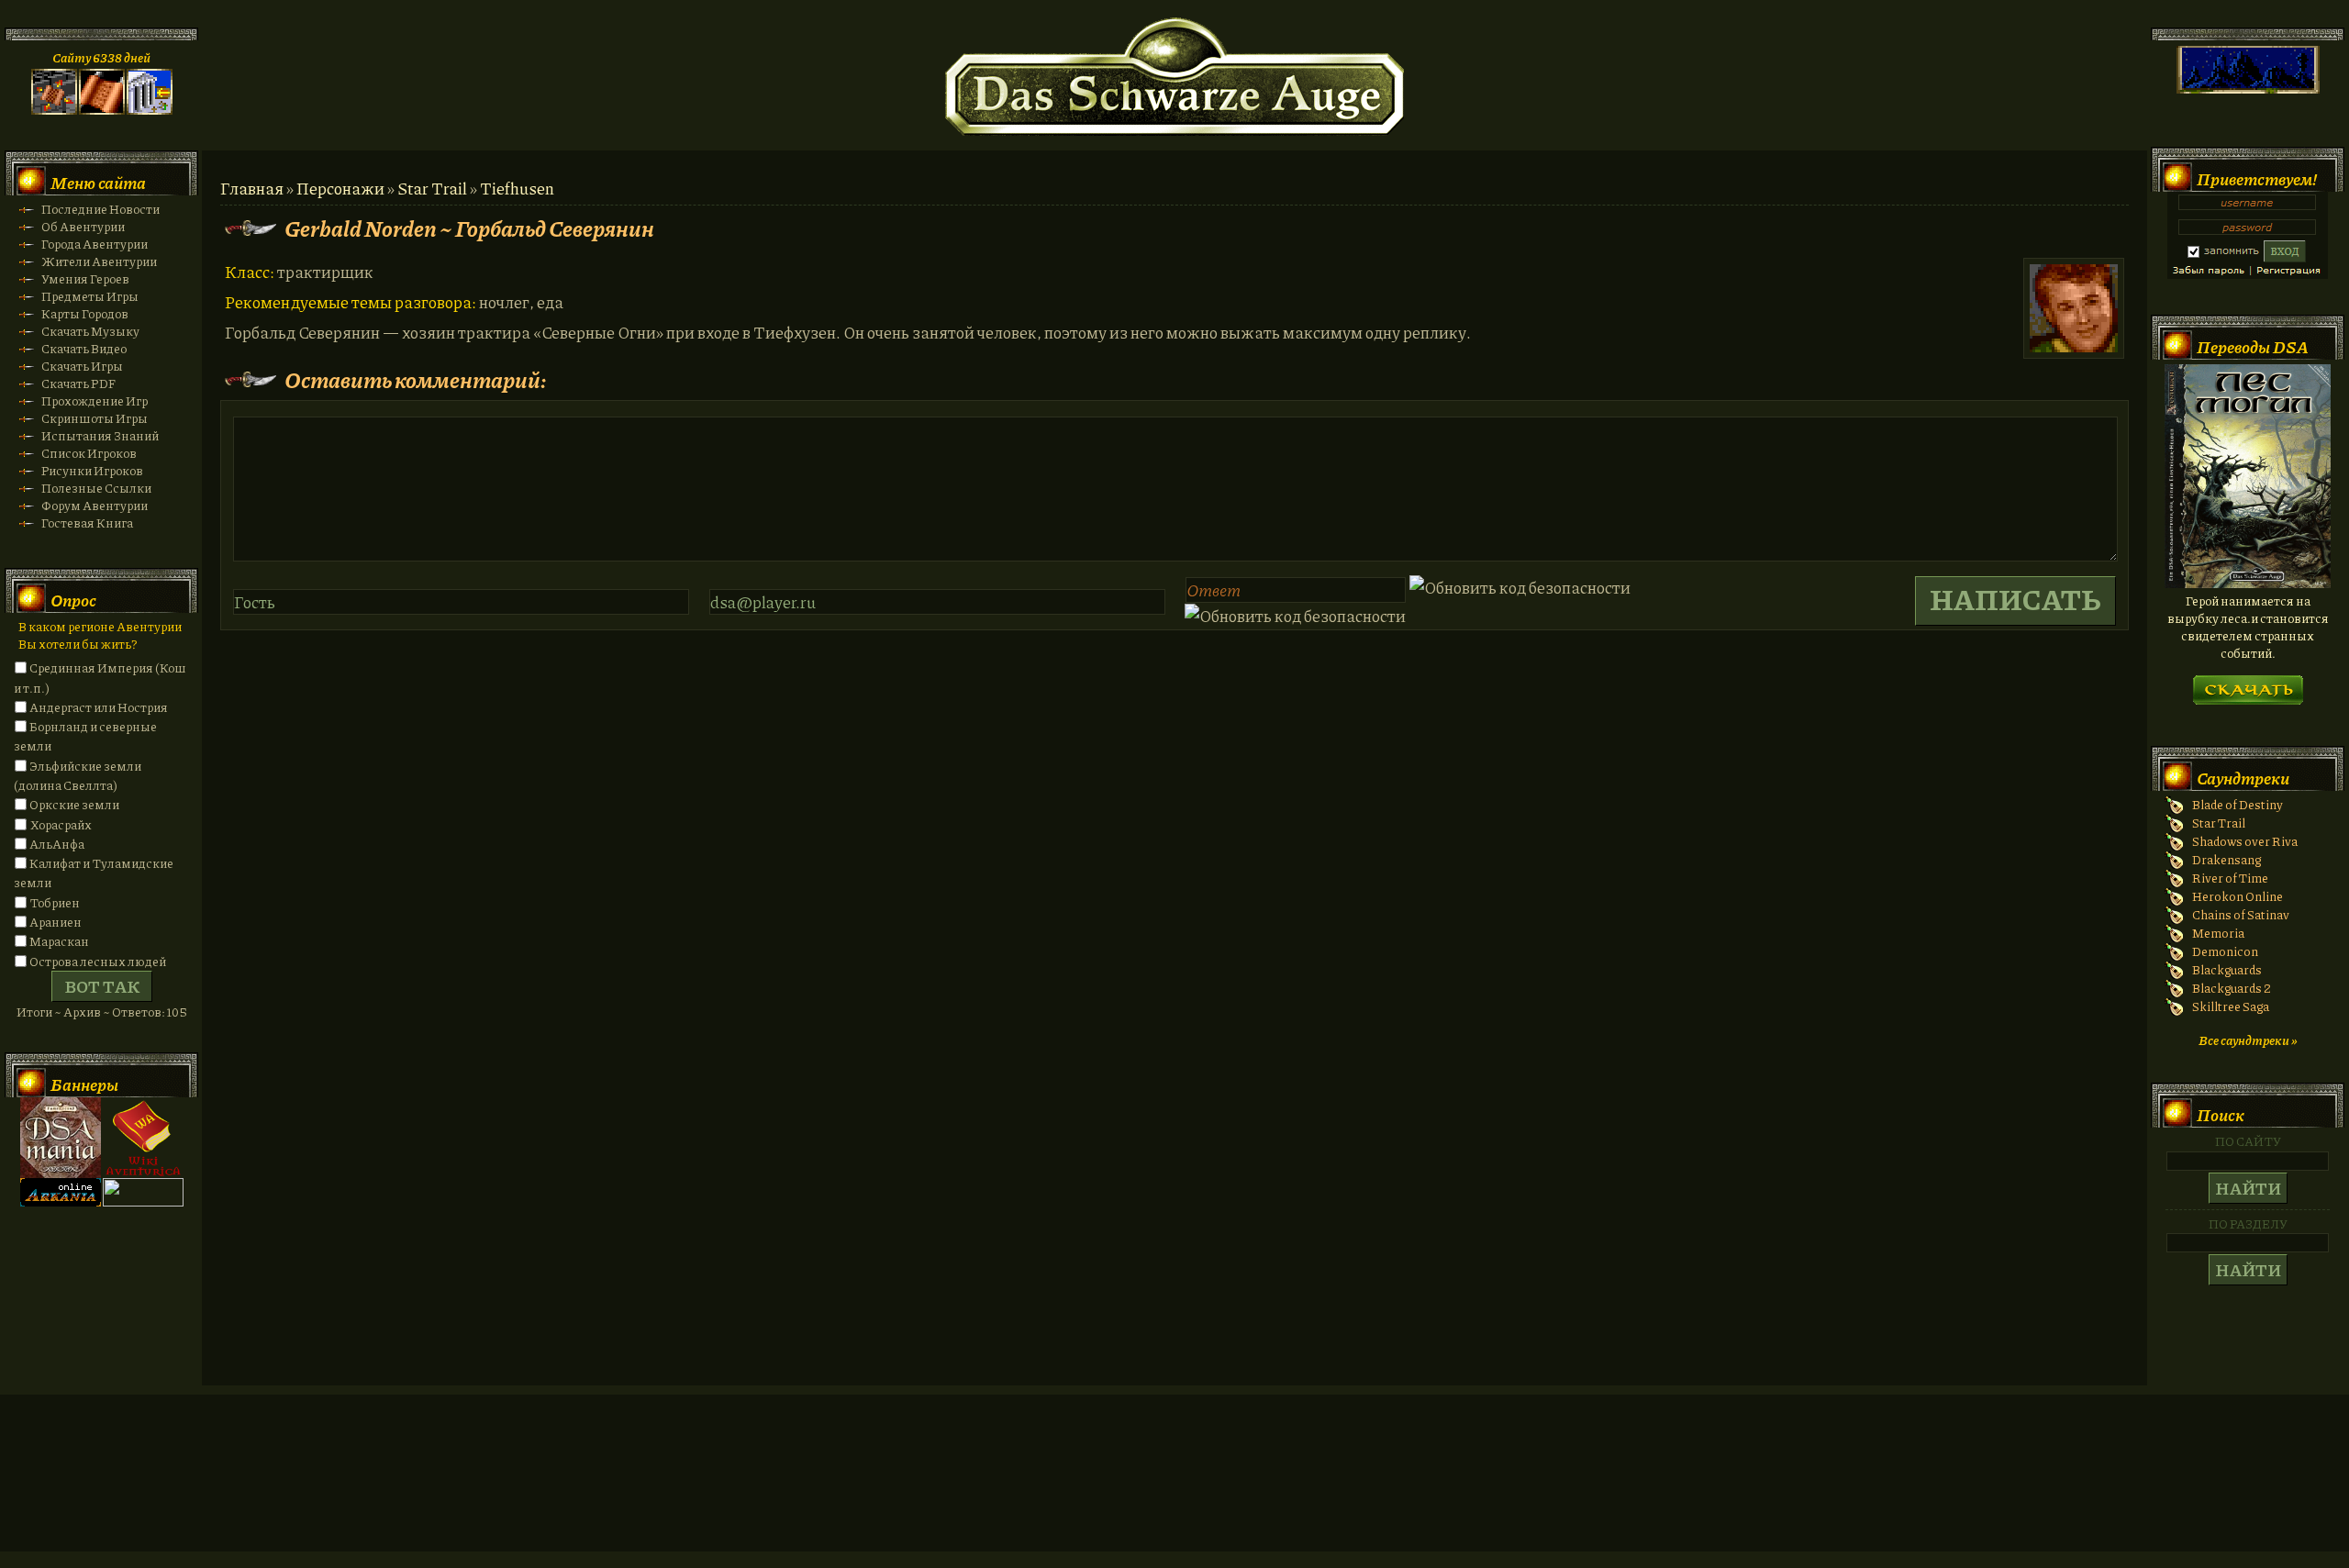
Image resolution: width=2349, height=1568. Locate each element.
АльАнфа (57, 844)
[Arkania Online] (61, 1201)
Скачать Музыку (90, 331)
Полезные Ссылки (96, 488)
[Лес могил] (2248, 583)
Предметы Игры (90, 296)
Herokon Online (2238, 896)
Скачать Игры (82, 366)
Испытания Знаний (100, 435)
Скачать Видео (84, 348)
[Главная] (54, 110)
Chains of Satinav (2241, 914)
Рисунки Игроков (92, 470)
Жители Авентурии (99, 261)
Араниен (56, 922)
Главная (252, 188)
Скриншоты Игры (95, 418)
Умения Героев (85, 278)
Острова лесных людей (98, 961)
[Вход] (150, 110)
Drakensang (2227, 859)
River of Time (2230, 878)
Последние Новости (100, 209)
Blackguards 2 (2232, 988)
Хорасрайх (61, 824)
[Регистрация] (102, 110)
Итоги (34, 1012)
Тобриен (55, 902)
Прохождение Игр (95, 400)
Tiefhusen (517, 188)
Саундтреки (2243, 778)
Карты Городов (85, 313)
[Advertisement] (1174, 1491)
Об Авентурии (83, 226)
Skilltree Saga (2231, 1006)
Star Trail (432, 188)
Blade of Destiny (2238, 804)
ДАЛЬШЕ (2248, 684)
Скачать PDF (78, 383)
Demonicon (2225, 951)
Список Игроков (89, 453)
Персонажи (340, 188)
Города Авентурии (95, 244)
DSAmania (61, 1138)
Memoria (2218, 933)
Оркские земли (74, 804)
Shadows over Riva (2245, 841)
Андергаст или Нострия (99, 707)
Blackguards (2227, 969)
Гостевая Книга (87, 523)
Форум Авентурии (95, 505)
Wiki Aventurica (143, 1138)
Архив (82, 1012)
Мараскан (59, 941)
